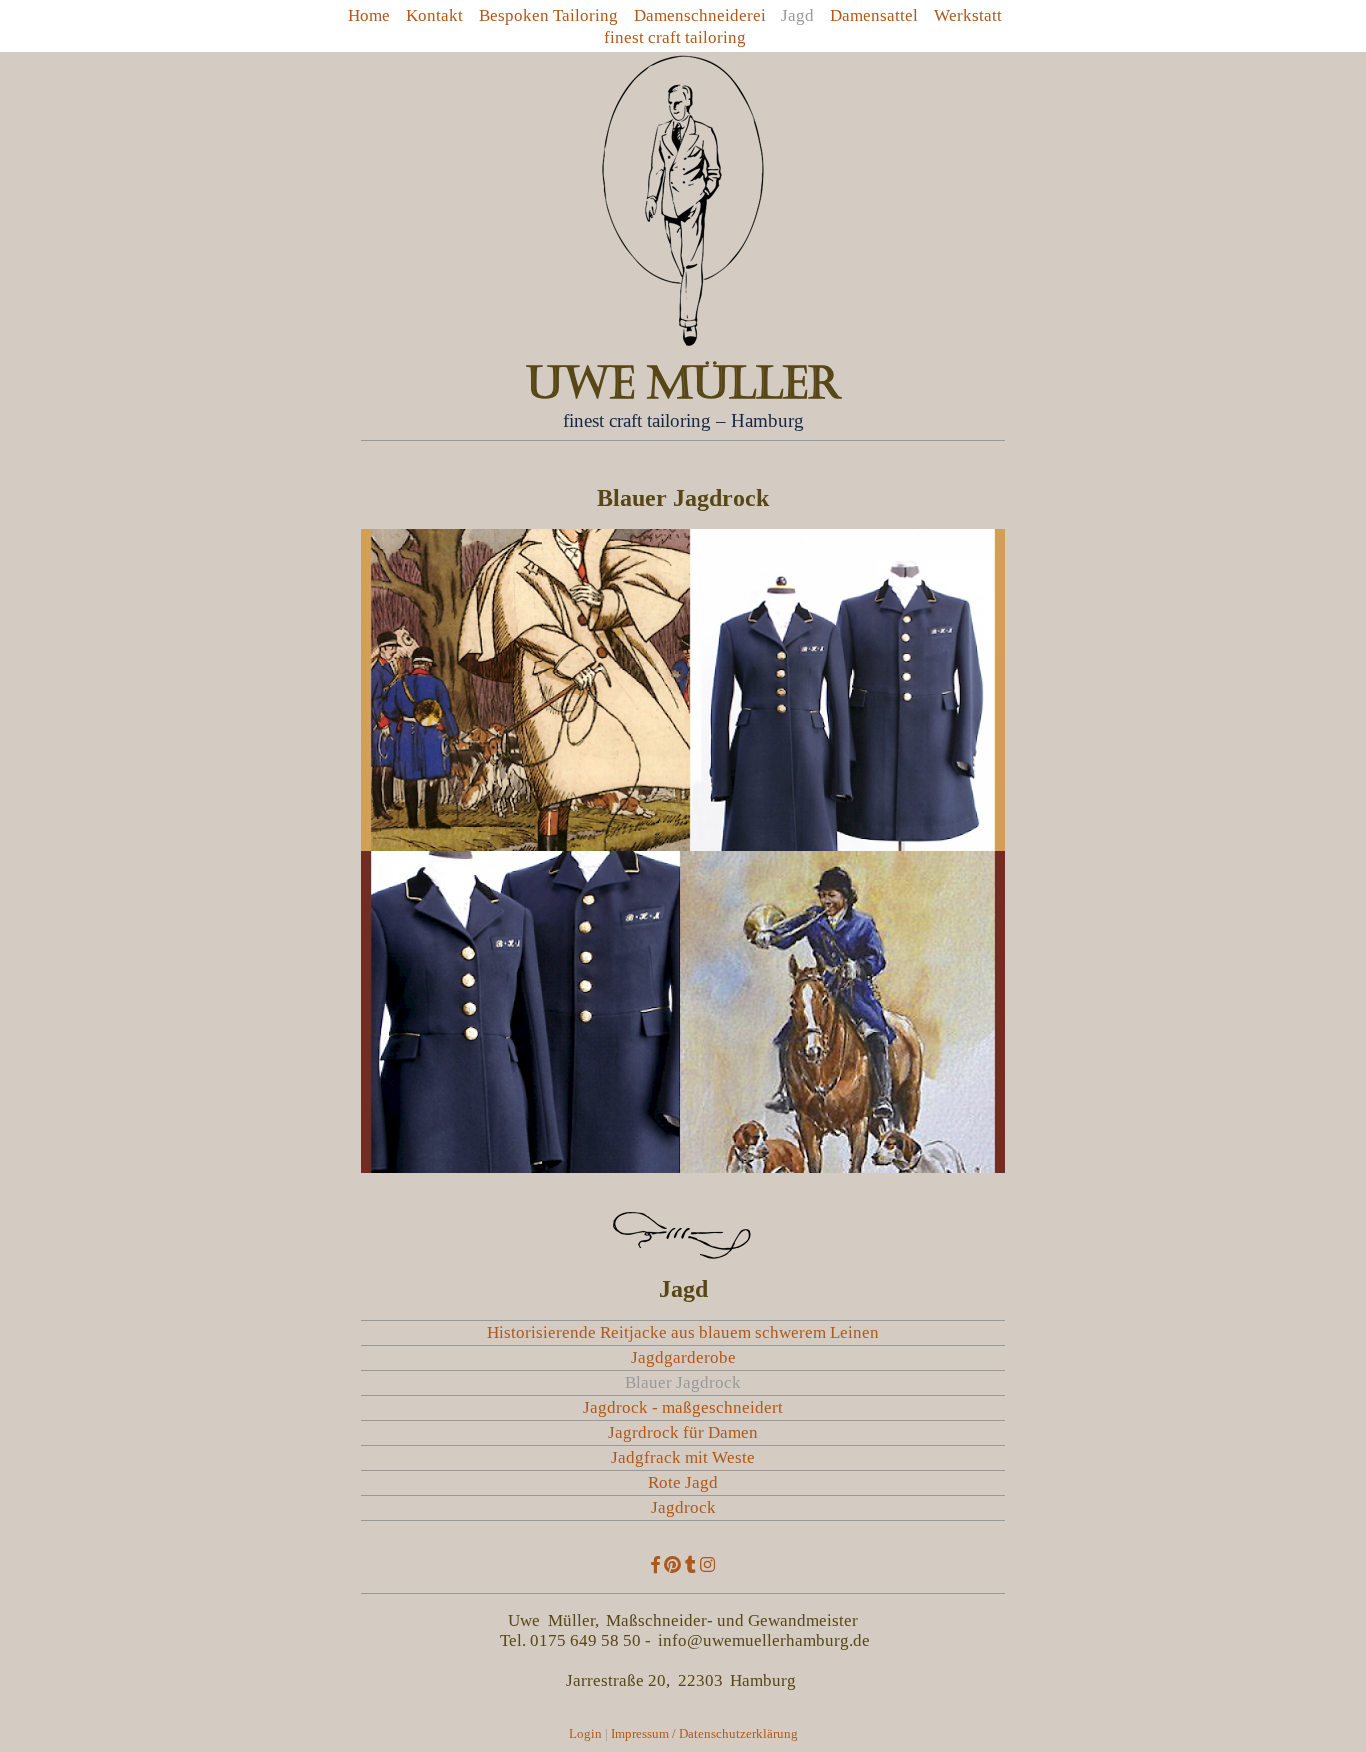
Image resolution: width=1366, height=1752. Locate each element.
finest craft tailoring (675, 37)
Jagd (797, 15)
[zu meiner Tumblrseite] (690, 1565)
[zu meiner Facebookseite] (655, 1565)
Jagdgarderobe (683, 1357)
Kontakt (434, 15)
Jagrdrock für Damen (683, 1432)
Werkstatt (968, 15)
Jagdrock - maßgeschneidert (683, 1407)
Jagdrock (683, 1507)
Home (369, 15)
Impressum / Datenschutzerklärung (704, 1733)
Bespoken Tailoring (548, 15)
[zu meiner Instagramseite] (707, 1565)
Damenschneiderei (700, 15)
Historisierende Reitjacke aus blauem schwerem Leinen (683, 1332)
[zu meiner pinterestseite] (672, 1565)
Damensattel (874, 15)
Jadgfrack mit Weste (683, 1457)
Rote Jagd (683, 1482)
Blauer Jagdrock (683, 1382)
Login (585, 1733)
